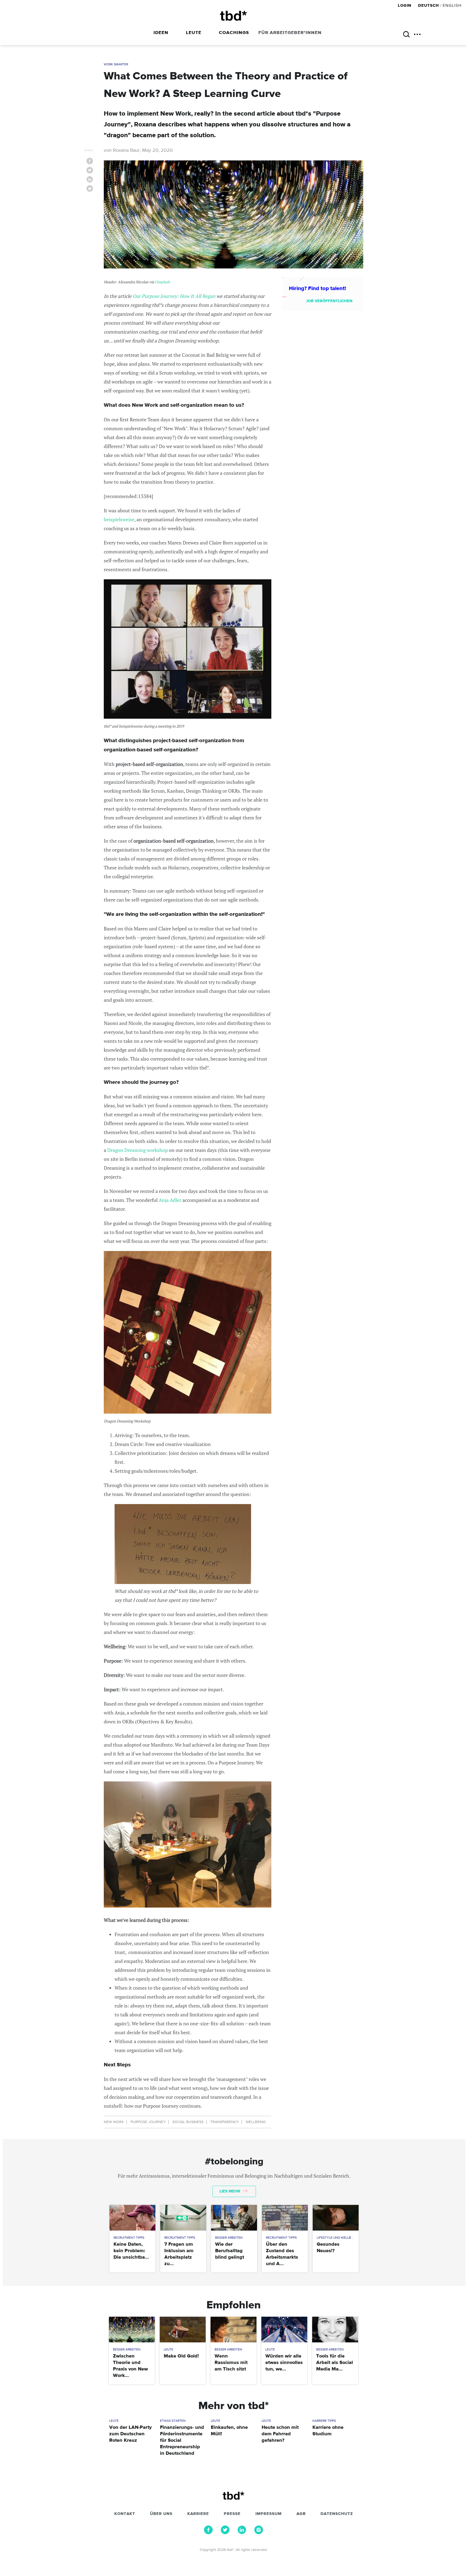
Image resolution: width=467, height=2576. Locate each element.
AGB (301, 2514)
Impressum (268, 2514)
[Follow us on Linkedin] (242, 2533)
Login (405, 6)
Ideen (161, 33)
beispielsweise (119, 519)
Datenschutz (337, 2514)
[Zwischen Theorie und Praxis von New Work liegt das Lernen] (132, 2330)
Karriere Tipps (324, 2421)
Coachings (234, 33)
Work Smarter (116, 65)
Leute (194, 33)
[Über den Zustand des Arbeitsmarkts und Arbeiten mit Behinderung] (285, 2218)
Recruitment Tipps (129, 2238)
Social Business (188, 2122)
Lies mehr (230, 2191)
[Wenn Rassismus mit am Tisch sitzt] (233, 2330)
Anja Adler (170, 1200)
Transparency (225, 2122)
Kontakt (125, 2514)
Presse (232, 2514)
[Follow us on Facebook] (208, 2533)
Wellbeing (256, 2122)
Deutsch (428, 6)
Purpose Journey (148, 2122)
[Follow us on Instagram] (259, 2533)
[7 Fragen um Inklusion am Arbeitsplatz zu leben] (183, 2218)
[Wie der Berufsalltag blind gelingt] (234, 2218)
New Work (114, 2122)
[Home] (234, 16)
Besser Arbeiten (229, 2238)
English (452, 6)
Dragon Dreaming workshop (138, 1150)
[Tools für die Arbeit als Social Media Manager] (335, 2330)
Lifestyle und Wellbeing (338, 2238)
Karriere (198, 2514)
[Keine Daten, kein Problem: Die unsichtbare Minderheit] (132, 2218)
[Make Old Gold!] (183, 2330)
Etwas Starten (173, 2421)
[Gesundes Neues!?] (336, 2218)
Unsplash (162, 282)
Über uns (161, 2514)
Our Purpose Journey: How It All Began (174, 296)
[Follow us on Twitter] (225, 2533)
